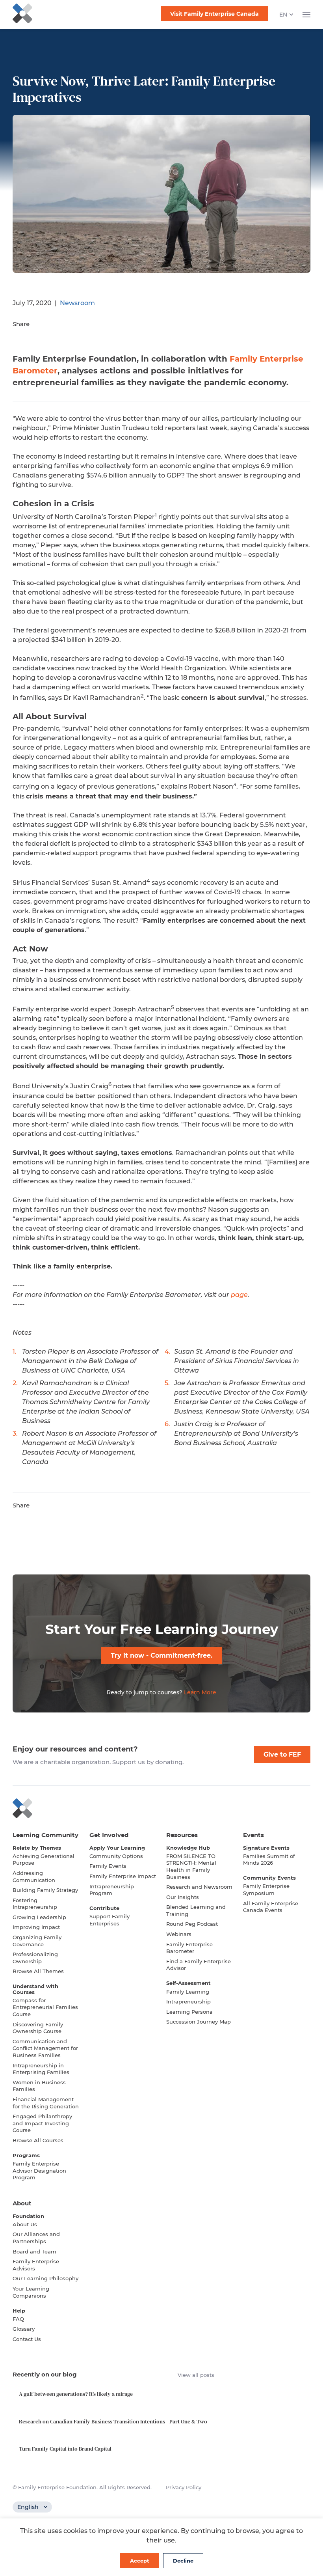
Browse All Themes (38, 1971)
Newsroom (77, 303)
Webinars (179, 1934)
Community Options (116, 1856)
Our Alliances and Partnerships (36, 2238)
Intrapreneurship (188, 2001)
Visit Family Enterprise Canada (214, 14)
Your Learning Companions (31, 2292)
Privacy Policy (184, 2487)
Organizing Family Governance (37, 1941)
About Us (25, 2224)
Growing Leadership (39, 1917)
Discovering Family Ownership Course (38, 2028)
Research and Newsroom (199, 1887)
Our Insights (183, 1897)
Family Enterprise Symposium (266, 1890)
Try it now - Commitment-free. (161, 1655)
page (239, 1295)
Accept (140, 2561)
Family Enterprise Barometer (189, 1948)
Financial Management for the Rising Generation (46, 2103)
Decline (183, 2561)
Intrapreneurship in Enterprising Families (41, 2069)
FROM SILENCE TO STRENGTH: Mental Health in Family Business (191, 1866)
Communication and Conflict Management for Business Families (45, 2048)
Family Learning (188, 1992)
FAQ (18, 2319)
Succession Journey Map (199, 2022)
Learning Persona (189, 2012)
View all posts (196, 2375)
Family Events (108, 1866)
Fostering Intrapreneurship (35, 1904)
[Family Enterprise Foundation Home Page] (161, 1808)
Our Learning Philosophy (45, 2278)
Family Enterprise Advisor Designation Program (39, 2170)
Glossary (24, 2329)
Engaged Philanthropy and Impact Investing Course (42, 2123)
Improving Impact (36, 1927)
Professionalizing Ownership (35, 1958)
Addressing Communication (34, 1877)
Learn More (200, 1692)
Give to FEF (282, 1754)
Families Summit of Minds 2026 (269, 1860)
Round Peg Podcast (192, 1924)
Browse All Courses (38, 2140)
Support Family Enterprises (110, 1920)
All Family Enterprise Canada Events (271, 1907)
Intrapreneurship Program (112, 1890)
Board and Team (34, 2251)
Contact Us (27, 2339)
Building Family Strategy (45, 1890)
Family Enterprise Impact (123, 1876)
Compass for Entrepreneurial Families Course (45, 2007)
